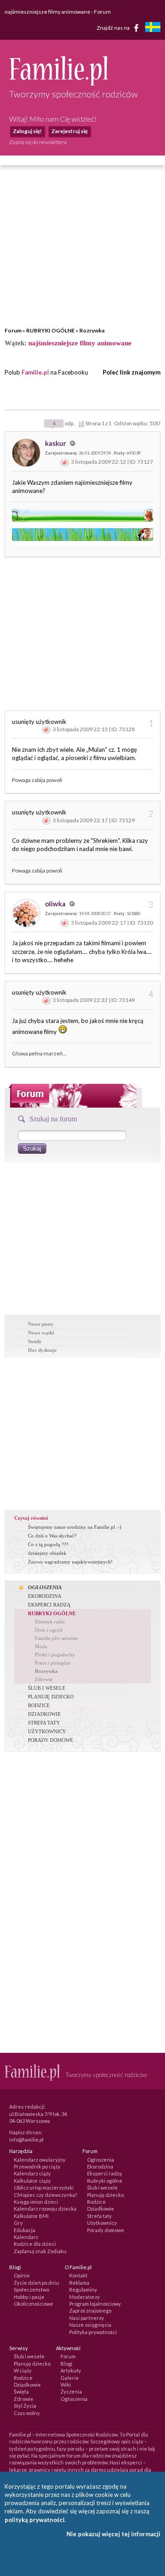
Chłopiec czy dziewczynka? (45, 2195)
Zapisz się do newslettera (38, 142)
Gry (18, 2223)
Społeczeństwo (31, 2289)
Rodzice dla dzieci (35, 2244)
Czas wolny (27, 2413)
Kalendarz (26, 2237)
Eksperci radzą (104, 2173)
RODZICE (39, 1705)
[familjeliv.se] (153, 28)
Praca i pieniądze (53, 1663)
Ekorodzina (100, 2166)
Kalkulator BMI (31, 2216)
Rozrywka (92, 330)
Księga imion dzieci (36, 2202)
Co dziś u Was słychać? (52, 1536)
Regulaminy (83, 2289)
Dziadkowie (101, 2209)
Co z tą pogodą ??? (48, 1544)
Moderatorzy (85, 2297)
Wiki (66, 2385)
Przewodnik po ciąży (37, 2166)
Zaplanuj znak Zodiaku (40, 2251)
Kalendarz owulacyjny (40, 2160)
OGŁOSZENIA (45, 1587)
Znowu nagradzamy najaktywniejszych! (70, 1562)
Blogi (66, 2364)
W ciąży (23, 2370)
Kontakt (78, 2275)
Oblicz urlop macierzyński (44, 2188)
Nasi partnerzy (87, 2318)
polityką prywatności (35, 2520)
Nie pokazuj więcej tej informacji (113, 2534)
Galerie (70, 2378)
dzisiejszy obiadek (47, 1553)
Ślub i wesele (102, 2188)
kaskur (56, 443)
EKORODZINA (45, 1596)
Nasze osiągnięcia (90, 2325)
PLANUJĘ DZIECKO (51, 1697)
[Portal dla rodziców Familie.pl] (58, 83)
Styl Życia (25, 2406)
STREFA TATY (44, 1723)
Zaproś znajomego (90, 2311)
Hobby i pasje (29, 2297)
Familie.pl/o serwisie (56, 1638)
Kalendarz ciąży (32, 2173)
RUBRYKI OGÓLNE (50, 330)
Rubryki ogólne (105, 2181)
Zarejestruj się (69, 131)
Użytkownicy (102, 2223)
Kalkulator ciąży (32, 2181)
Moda (41, 1646)
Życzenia (71, 2391)
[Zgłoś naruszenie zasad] (65, 462)
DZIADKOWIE (44, 1714)
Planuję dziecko (105, 2195)
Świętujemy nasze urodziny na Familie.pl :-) (75, 1527)
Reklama (79, 2283)
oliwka (56, 904)
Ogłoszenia (101, 2160)
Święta (21, 2391)
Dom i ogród (49, 1630)
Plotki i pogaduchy (55, 1655)
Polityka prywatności (93, 2332)
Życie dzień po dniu (36, 2283)
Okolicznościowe (33, 2304)
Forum (13, 330)
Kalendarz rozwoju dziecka (45, 2209)
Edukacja (25, 2230)
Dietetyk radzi (50, 1622)
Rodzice (96, 2202)
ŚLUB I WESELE (47, 1688)
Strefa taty (99, 2216)
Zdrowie (44, 1679)
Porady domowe (106, 2230)
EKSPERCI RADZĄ (49, 1605)
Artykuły (71, 2370)
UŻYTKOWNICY (47, 1731)
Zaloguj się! (27, 131)
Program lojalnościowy (95, 2304)
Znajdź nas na (114, 27)
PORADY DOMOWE (51, 1740)
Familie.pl (35, 372)
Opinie (22, 2275)
